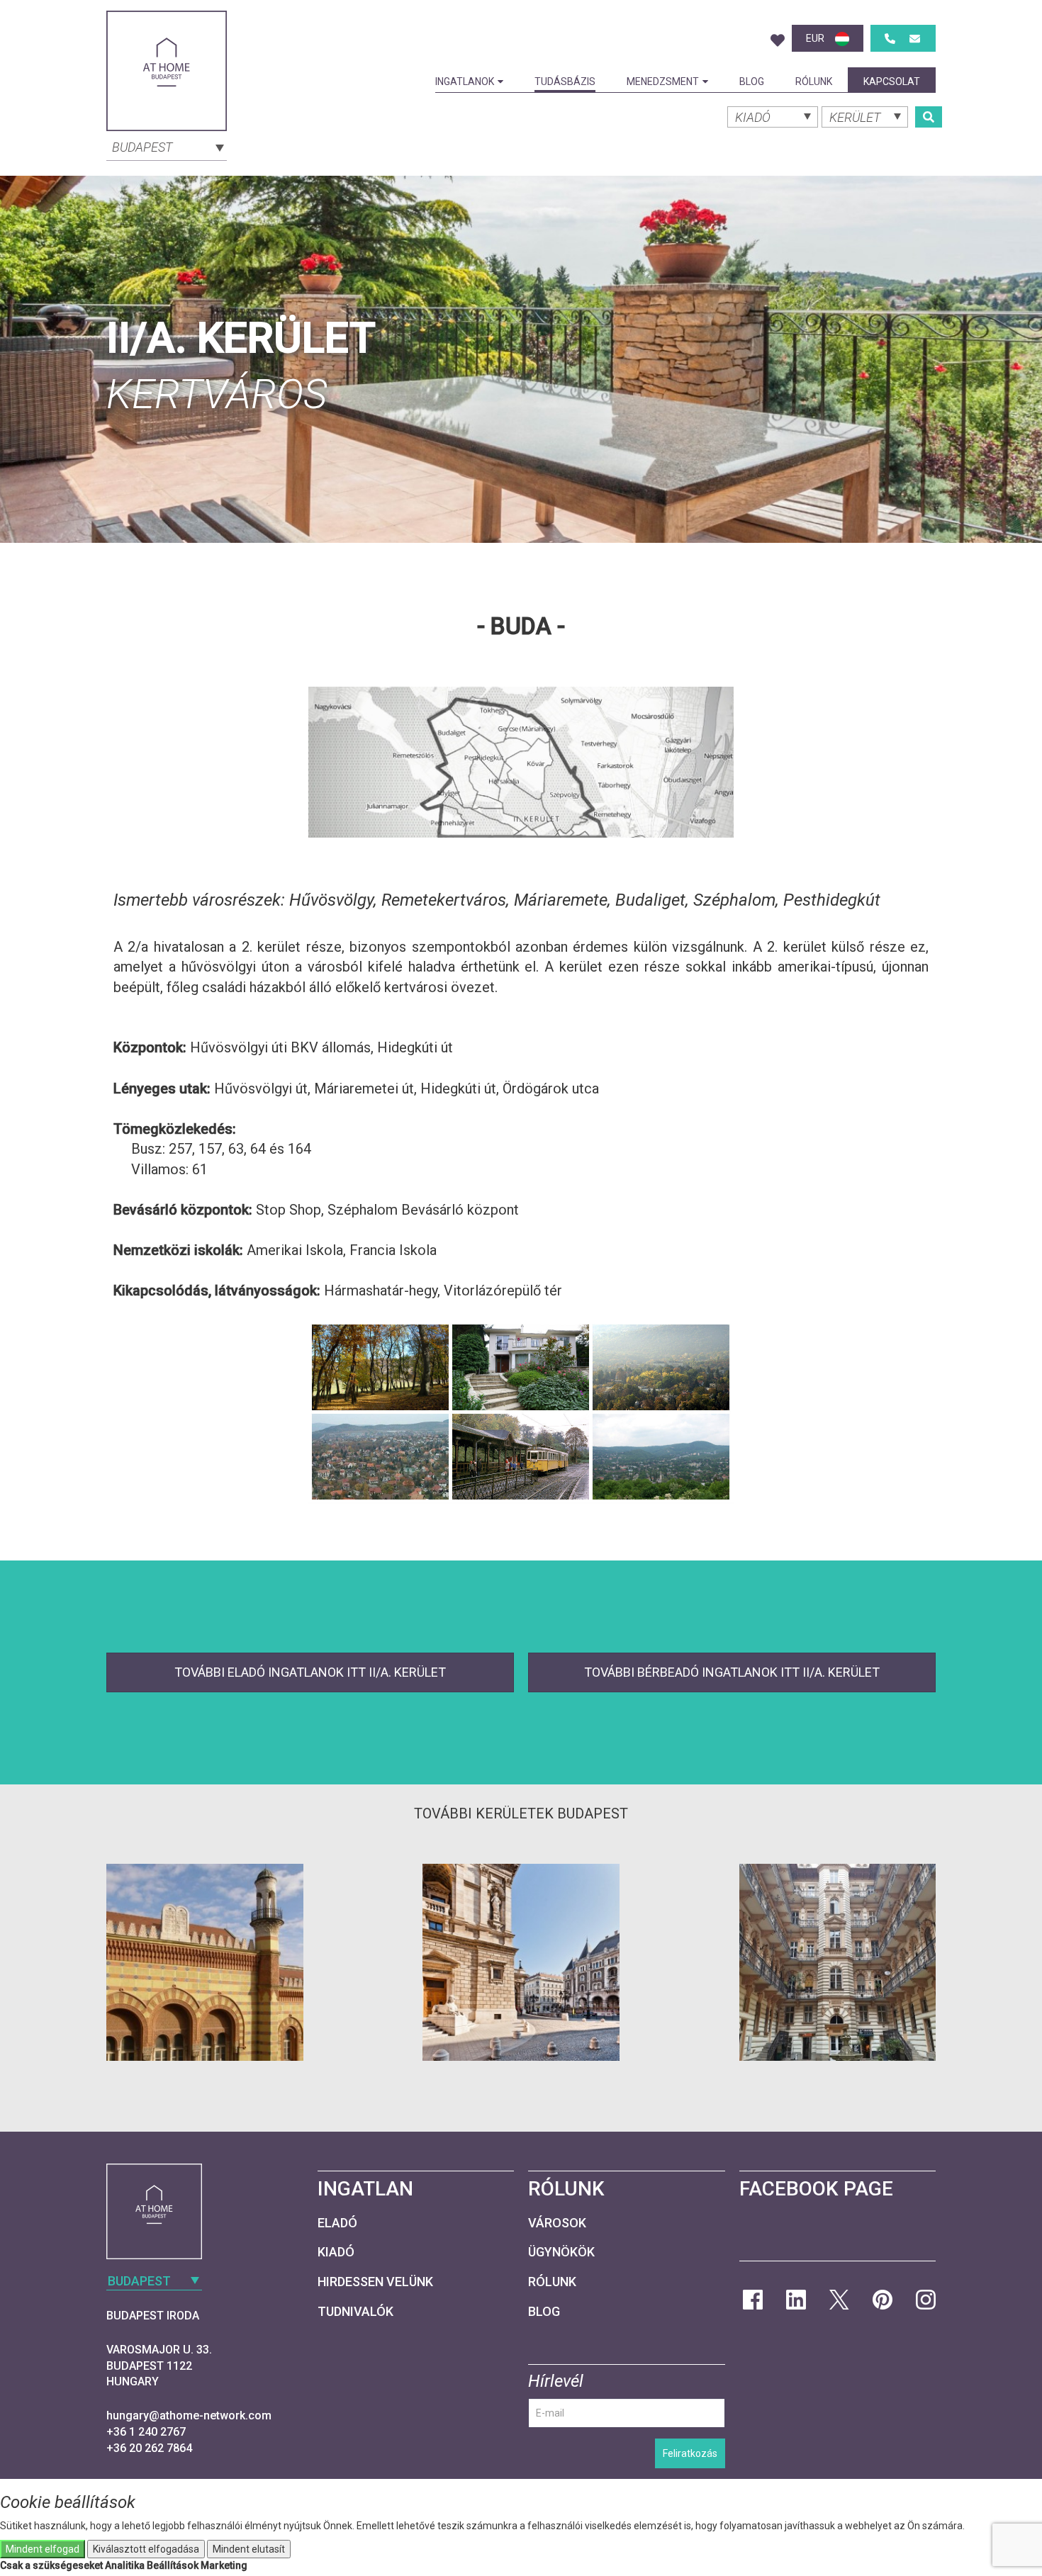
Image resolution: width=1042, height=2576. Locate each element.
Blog (752, 81)
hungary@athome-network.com (189, 2415)
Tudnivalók (355, 2311)
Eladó (337, 2223)
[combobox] (167, 146)
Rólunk (814, 81)
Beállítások (173, 2565)
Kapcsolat (892, 81)
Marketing (224, 2565)
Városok (557, 2223)
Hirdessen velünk (375, 2282)
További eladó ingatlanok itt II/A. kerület (310, 1672)
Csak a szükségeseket (51, 2565)
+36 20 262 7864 (149, 2448)
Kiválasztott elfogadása (146, 2549)
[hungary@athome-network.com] (915, 39)
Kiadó (336, 2252)
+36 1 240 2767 (146, 2432)
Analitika (125, 2565)
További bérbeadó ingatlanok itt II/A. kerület (732, 1672)
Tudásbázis (565, 81)
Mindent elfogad (43, 2549)
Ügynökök (561, 2252)
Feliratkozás (690, 2453)
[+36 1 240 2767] (890, 39)
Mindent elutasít (249, 2549)
